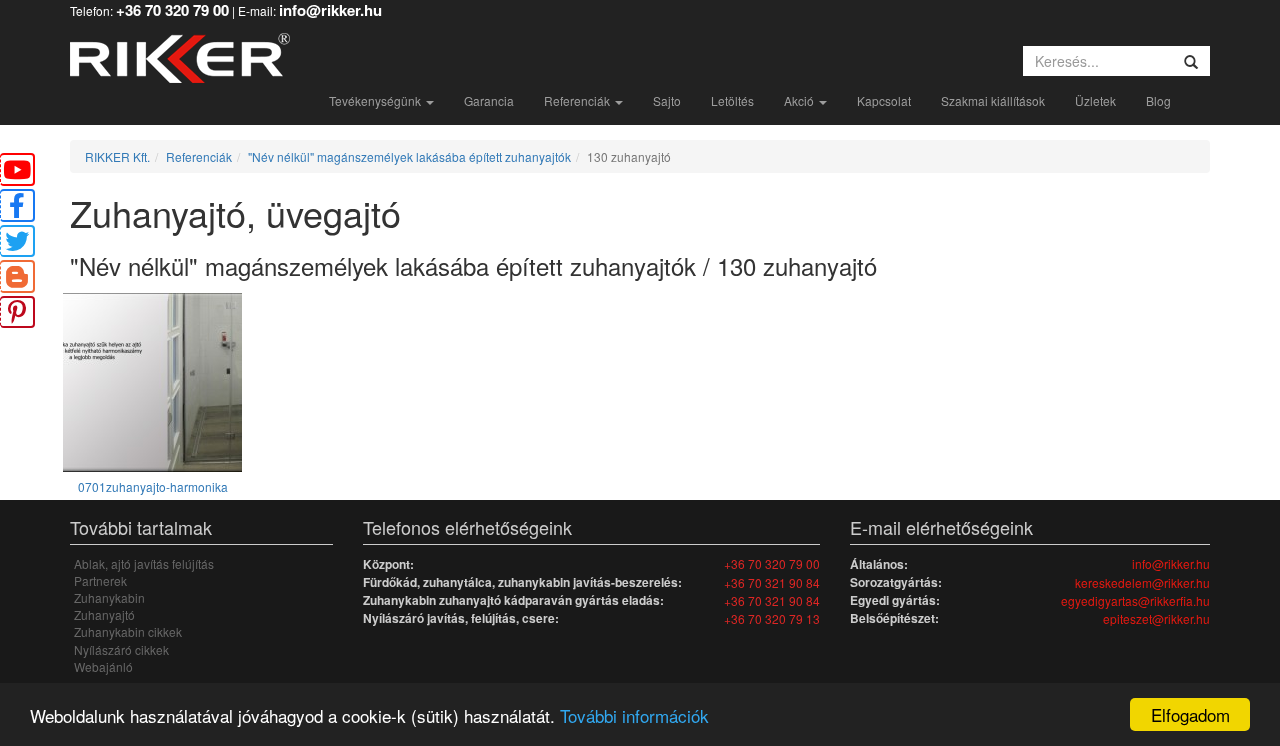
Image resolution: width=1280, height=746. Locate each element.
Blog (1158, 100)
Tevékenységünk (376, 100)
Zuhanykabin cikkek (128, 631)
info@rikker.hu (1171, 563)
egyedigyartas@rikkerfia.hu (1135, 600)
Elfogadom (1190, 714)
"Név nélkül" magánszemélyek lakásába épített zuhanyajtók (409, 156)
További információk (634, 715)
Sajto (667, 100)
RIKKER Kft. (117, 156)
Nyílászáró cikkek (121, 649)
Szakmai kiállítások (993, 100)
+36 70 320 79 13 (772, 618)
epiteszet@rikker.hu (1156, 618)
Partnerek (100, 580)
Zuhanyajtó (104, 614)
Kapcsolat (884, 100)
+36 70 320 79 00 (772, 563)
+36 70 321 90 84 (772, 582)
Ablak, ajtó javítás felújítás (144, 563)
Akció (800, 100)
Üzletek (1095, 100)
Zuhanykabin (109, 597)
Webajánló (103, 666)
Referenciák (578, 100)
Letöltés (732, 100)
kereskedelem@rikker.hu (1142, 582)
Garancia (489, 100)
